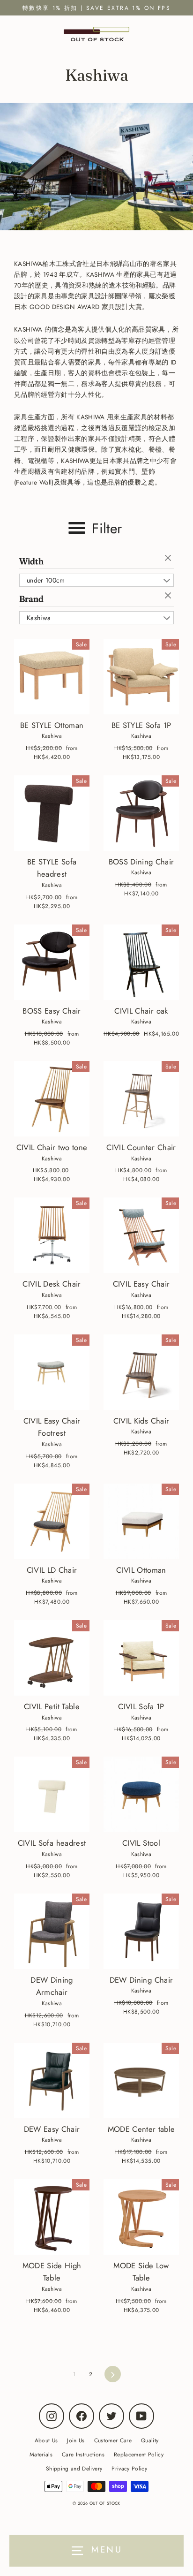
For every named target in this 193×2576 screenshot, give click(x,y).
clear (169, 559)
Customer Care (113, 2440)
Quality (150, 2440)
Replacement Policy (139, 2454)
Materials (41, 2454)
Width (31, 561)
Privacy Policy (129, 2468)
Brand (31, 599)
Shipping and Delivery (74, 2468)
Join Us (76, 2440)
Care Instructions (83, 2454)
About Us (46, 2440)
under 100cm (46, 580)
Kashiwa (39, 618)
